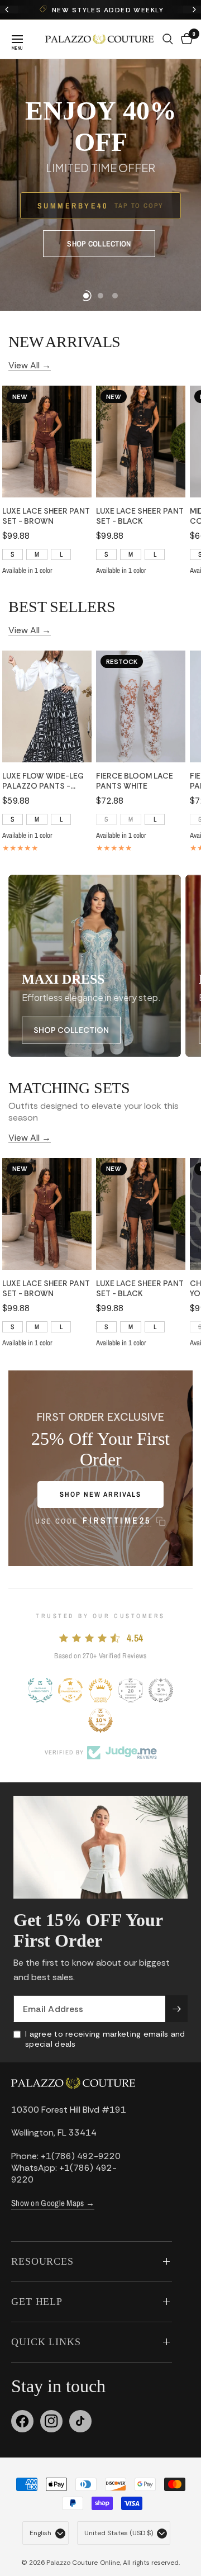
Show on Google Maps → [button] (53, 2203)
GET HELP (37, 2302)
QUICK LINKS (46, 2342)
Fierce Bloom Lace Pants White (135, 781)
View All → (30, 364)
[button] (68, 232)
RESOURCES (42, 2261)
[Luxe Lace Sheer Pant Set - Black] (141, 442)
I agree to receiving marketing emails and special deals (105, 2039)
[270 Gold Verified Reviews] (100, 1690)
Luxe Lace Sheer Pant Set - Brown (46, 516)
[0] (185, 39)
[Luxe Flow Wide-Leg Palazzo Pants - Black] (47, 706)
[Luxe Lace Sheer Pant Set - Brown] (47, 442)
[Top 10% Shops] (100, 1720)
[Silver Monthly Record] (131, 1690)
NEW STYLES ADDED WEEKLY (95, 10)
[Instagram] (51, 2421)
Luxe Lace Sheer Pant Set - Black (140, 516)
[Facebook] (22, 2421)
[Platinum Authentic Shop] (40, 1690)
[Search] (168, 39)
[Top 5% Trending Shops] (161, 1690)
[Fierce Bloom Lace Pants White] (141, 706)
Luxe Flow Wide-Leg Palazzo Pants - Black (43, 781)
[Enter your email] (176, 2009)
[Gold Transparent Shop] (70, 1690)
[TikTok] (80, 2421)
